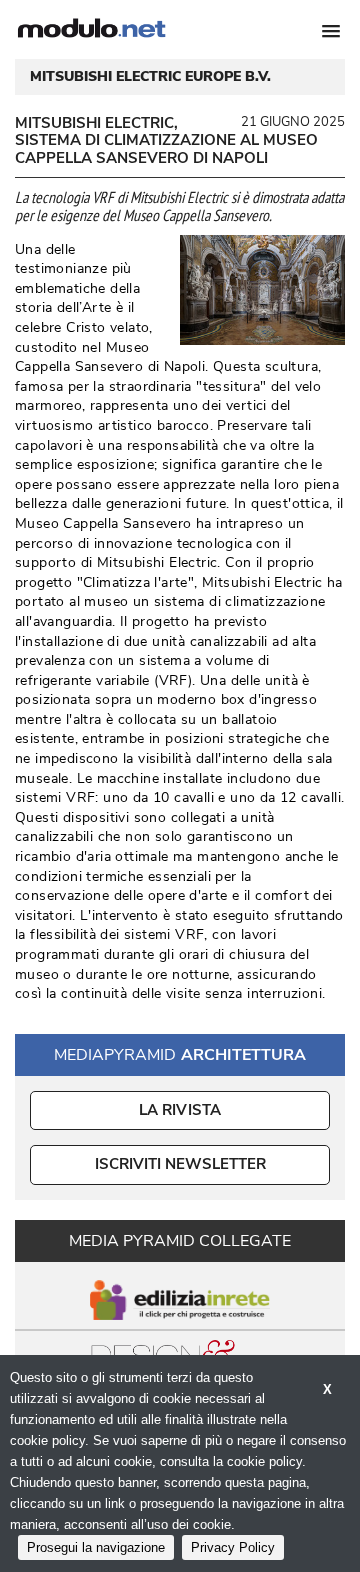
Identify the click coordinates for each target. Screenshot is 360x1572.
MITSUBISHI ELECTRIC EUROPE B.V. (150, 77)
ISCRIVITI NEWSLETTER (180, 1164)
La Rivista (180, 1110)
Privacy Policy (233, 1547)
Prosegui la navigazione (96, 1547)
